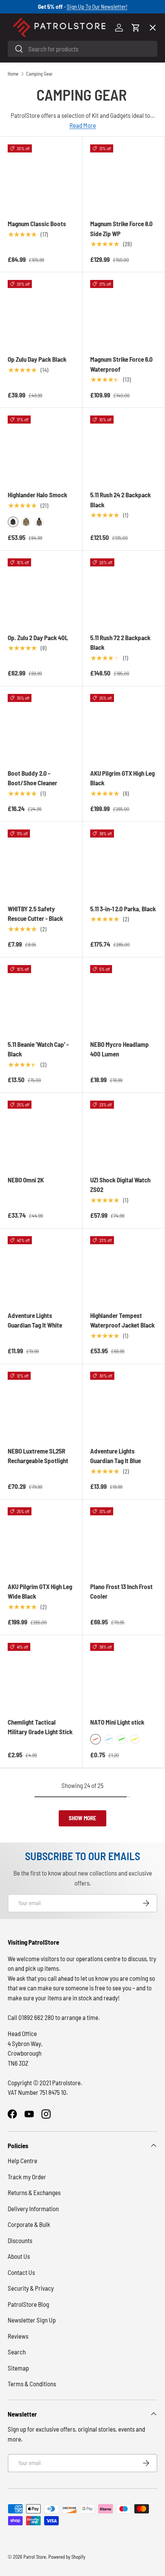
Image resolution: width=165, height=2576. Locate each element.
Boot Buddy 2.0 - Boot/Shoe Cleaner (32, 778)
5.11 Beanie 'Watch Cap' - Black (38, 1049)
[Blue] (109, 1739)
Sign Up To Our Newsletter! (97, 7)
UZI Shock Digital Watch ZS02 (120, 1185)
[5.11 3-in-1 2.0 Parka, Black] (124, 863)
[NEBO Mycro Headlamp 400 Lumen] (124, 998)
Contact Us (21, 2272)
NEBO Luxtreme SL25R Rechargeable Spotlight (38, 1456)
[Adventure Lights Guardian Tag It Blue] (124, 1405)
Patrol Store (35, 2557)
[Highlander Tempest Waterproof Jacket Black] (124, 1270)
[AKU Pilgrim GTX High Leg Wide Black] (41, 1541)
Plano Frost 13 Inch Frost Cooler (121, 1591)
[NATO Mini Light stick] (124, 1676)
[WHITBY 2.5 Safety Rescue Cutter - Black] (41, 863)
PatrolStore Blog (28, 2304)
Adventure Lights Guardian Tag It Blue (115, 1456)
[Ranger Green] (39, 522)
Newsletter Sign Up (32, 2320)
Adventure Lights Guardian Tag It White (35, 1320)
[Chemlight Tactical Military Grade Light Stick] (41, 1676)
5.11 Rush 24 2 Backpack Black (120, 500)
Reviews (18, 2336)
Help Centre (22, 2160)
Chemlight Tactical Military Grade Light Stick (40, 1727)
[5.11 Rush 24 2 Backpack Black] (124, 449)
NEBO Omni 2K (26, 1180)
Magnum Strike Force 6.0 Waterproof (121, 364)
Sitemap (18, 2368)
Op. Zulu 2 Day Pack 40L (38, 637)
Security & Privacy (31, 2288)
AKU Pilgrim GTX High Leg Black (122, 778)
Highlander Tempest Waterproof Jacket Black (122, 1320)
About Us (19, 2256)
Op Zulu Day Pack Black (37, 359)
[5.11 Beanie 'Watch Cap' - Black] (41, 998)
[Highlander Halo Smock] (41, 449)
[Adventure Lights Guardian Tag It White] (41, 1270)
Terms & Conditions (32, 2384)
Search (17, 2352)
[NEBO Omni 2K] (41, 1134)
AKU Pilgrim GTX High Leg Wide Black (40, 1591)
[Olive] (26, 522)
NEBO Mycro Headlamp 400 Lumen (120, 1049)
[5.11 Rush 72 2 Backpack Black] (124, 592)
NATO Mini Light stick (117, 1722)
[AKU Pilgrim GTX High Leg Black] (124, 727)
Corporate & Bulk (29, 2224)
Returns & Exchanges (34, 2192)
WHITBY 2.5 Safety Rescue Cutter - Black (35, 914)
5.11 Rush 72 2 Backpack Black (120, 642)
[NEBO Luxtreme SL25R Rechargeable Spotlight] (41, 1405)
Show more (82, 1818)
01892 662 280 (37, 2017)
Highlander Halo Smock (37, 495)
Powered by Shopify (67, 2557)
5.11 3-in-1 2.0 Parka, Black (123, 909)
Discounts (20, 2240)
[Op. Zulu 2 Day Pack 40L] (41, 592)
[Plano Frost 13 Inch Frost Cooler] (124, 1541)
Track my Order (27, 2177)
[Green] (122, 1739)
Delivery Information (33, 2208)
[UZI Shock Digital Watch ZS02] (124, 1134)
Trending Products (39, 281)
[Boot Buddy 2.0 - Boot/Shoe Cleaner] (41, 727)
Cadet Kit (26, 253)
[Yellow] (135, 1739)
